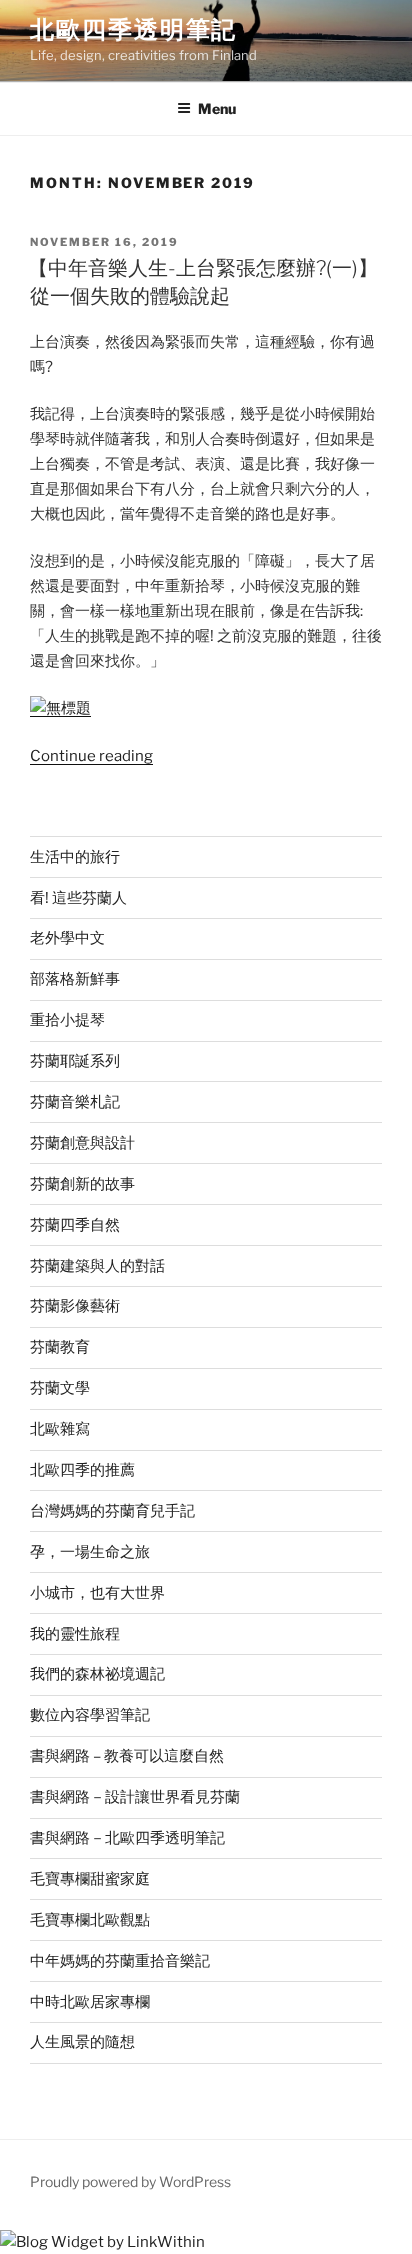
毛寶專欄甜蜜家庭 (90, 1879)
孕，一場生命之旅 (90, 1552)
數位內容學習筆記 (90, 1715)
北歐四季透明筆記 (133, 29)
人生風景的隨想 (82, 2042)
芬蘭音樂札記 (75, 1102)
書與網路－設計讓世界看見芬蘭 (135, 1797)
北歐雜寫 (60, 1429)
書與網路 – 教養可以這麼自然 (127, 1756)
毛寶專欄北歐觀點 (90, 1920)
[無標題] (60, 708)
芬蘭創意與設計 (82, 1143)
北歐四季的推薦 (82, 1470)
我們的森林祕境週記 (97, 1674)
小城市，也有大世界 (97, 1593)
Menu (217, 108)
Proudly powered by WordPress (130, 2181)
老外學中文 (67, 938)
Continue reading (91, 756)
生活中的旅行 (75, 857)
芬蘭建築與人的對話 (97, 1266)
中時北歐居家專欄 (90, 2002)
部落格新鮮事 (75, 979)
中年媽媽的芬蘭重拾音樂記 (120, 1961)
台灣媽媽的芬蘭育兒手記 (112, 1511)
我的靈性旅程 (75, 1634)
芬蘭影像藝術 (75, 1306)
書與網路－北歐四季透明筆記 (127, 1838)
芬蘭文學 (60, 1388)
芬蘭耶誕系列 (75, 1061)
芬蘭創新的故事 (82, 1184)
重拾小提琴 (67, 1020)
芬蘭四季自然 (75, 1225)
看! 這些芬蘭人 (78, 898)
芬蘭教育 (60, 1347)
